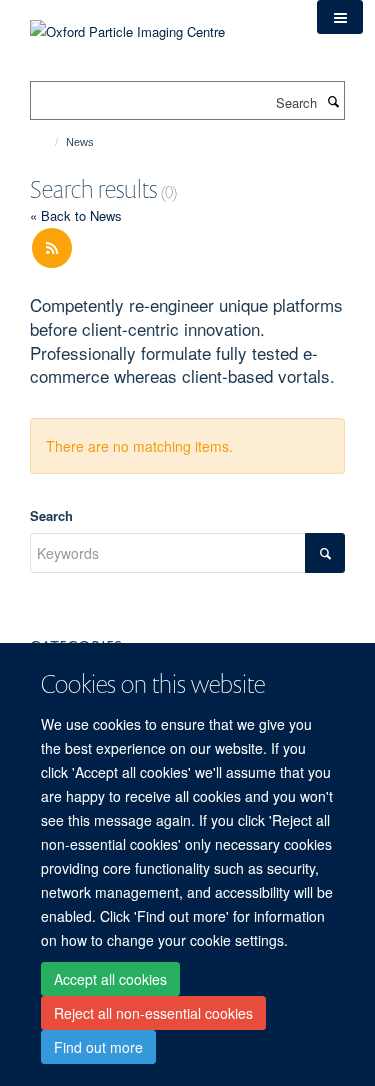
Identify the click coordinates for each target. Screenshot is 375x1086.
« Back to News (76, 215)
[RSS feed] (52, 248)
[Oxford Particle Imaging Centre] (127, 29)
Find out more (98, 1047)
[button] (340, 17)
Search (51, 515)
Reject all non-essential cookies (153, 1013)
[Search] (333, 101)
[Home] (47, 142)
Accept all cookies (110, 979)
